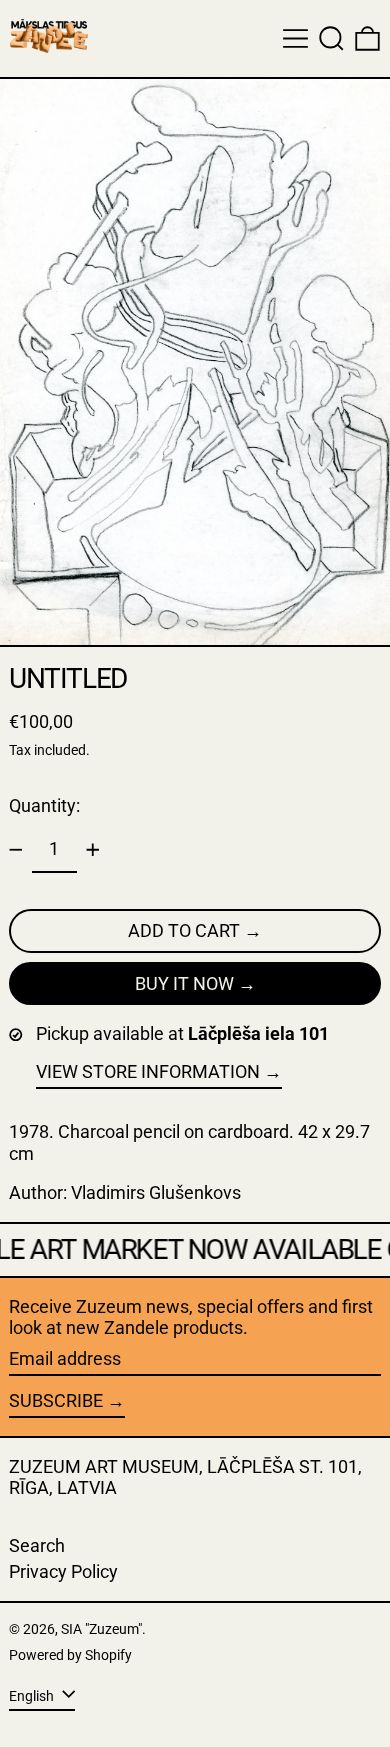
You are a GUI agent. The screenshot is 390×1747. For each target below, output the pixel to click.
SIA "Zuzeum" (101, 1629)
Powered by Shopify (70, 1655)
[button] (331, 38)
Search (37, 1545)
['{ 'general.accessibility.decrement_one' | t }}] (16, 850)
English (33, 1695)
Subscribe (56, 1400)
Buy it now (184, 983)
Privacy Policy (63, 1571)
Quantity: (44, 805)
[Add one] (93, 850)
